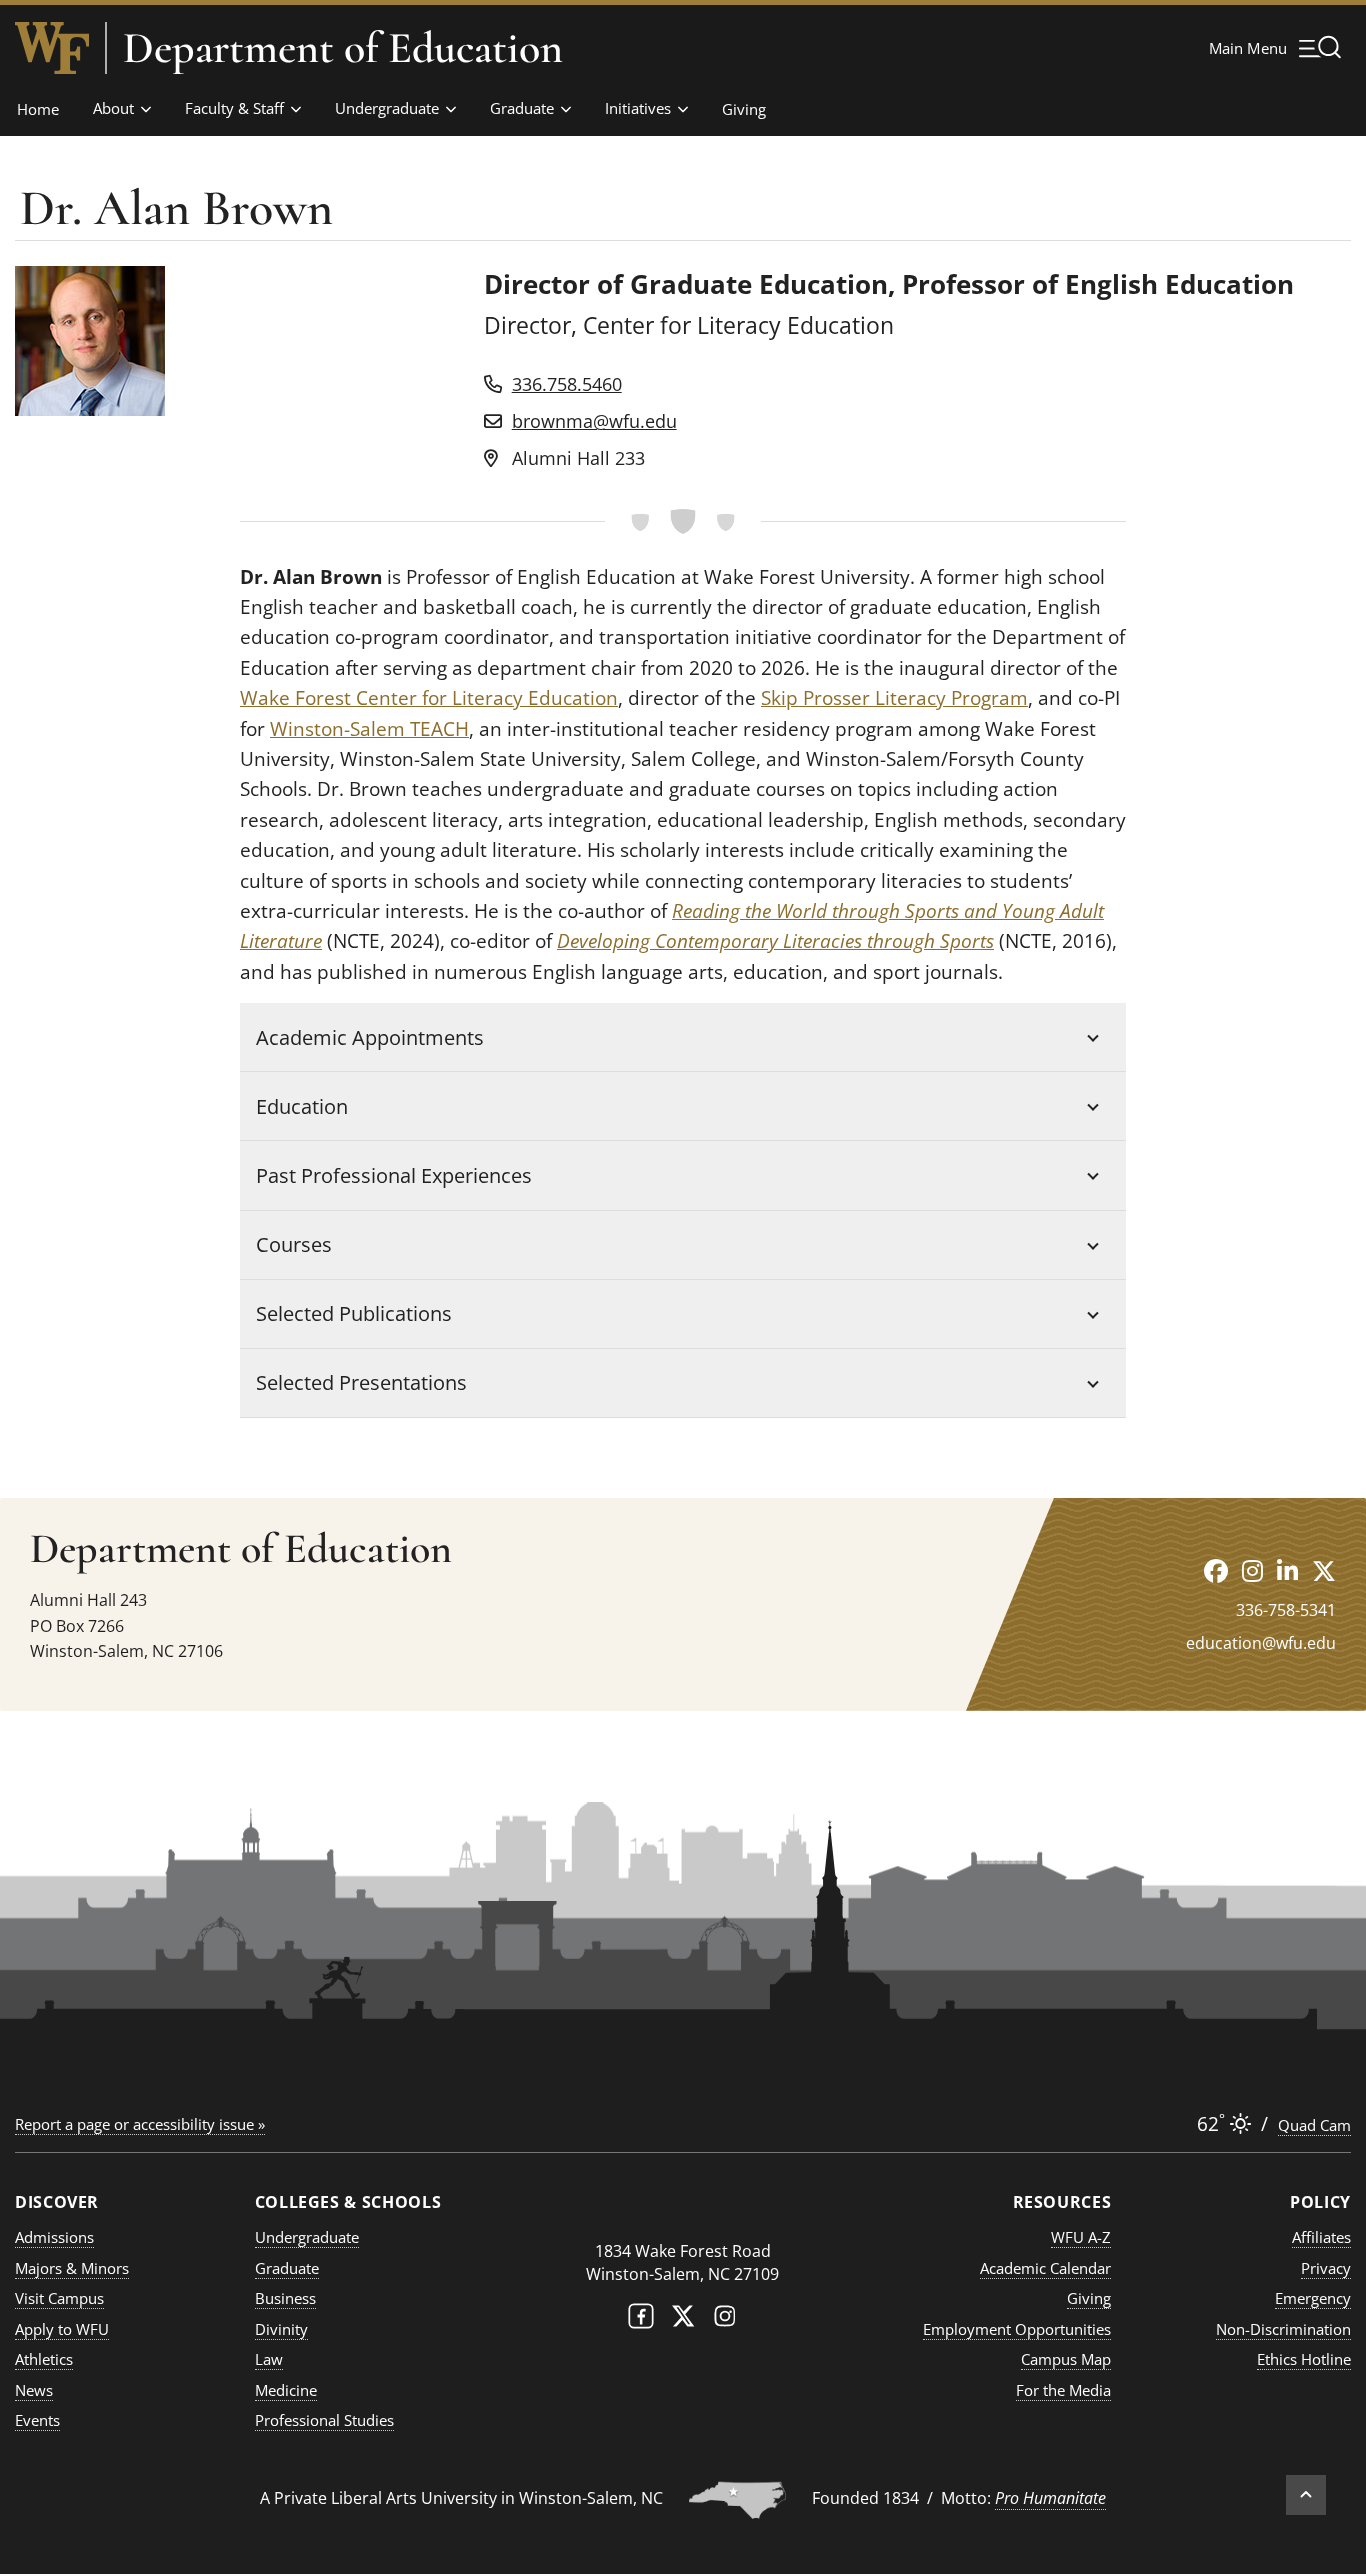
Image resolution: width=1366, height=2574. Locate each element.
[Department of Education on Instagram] (1252, 1570)
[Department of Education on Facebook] (1216, 1570)
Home (38, 109)
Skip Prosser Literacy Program (894, 698)
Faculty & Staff (234, 108)
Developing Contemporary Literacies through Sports (775, 941)
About (113, 108)
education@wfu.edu (1261, 1643)
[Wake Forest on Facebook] (641, 2320)
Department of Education (343, 48)
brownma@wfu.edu (594, 421)
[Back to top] (1306, 2495)
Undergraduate (387, 108)
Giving (744, 109)
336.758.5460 (567, 384)
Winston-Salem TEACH (369, 729)
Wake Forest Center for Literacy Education (429, 698)
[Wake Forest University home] (52, 48)
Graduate (522, 108)
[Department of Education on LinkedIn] (1287, 1570)
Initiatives (638, 108)
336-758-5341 (1286, 1610)
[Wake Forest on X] (683, 2320)
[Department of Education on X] (1324, 1570)
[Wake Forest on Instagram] (725, 2320)
